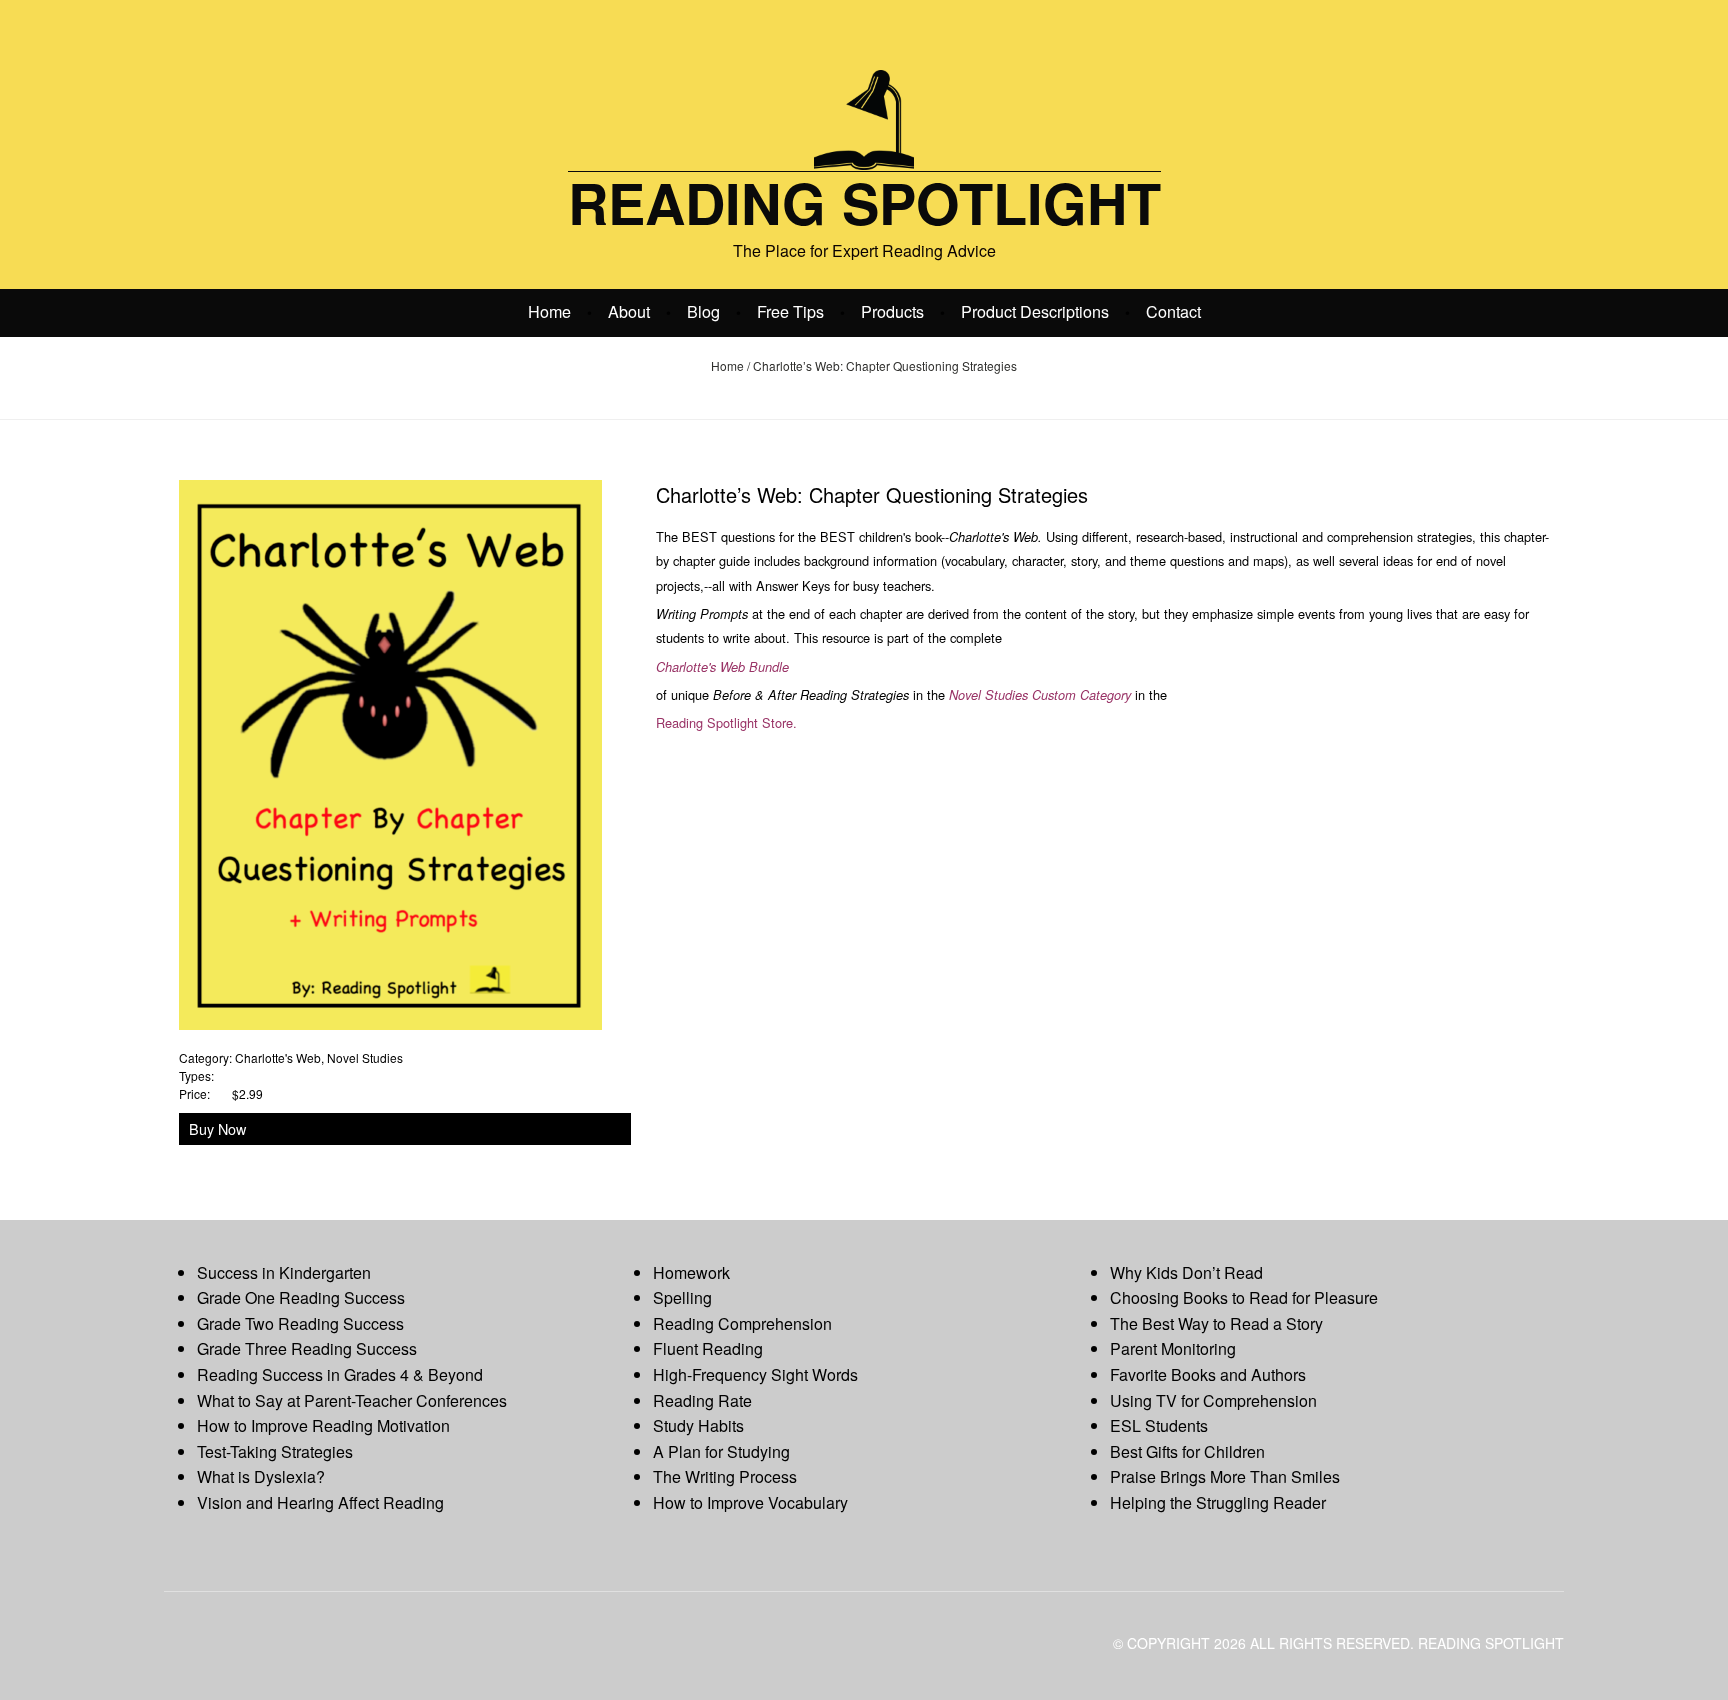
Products (892, 311)
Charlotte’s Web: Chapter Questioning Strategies (872, 494)
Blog (703, 311)
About (629, 311)
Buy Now (217, 1128)
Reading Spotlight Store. (726, 722)
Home (549, 311)
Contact (1173, 311)
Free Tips (790, 311)
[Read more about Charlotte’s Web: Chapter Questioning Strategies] (390, 752)
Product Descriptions (1035, 311)
